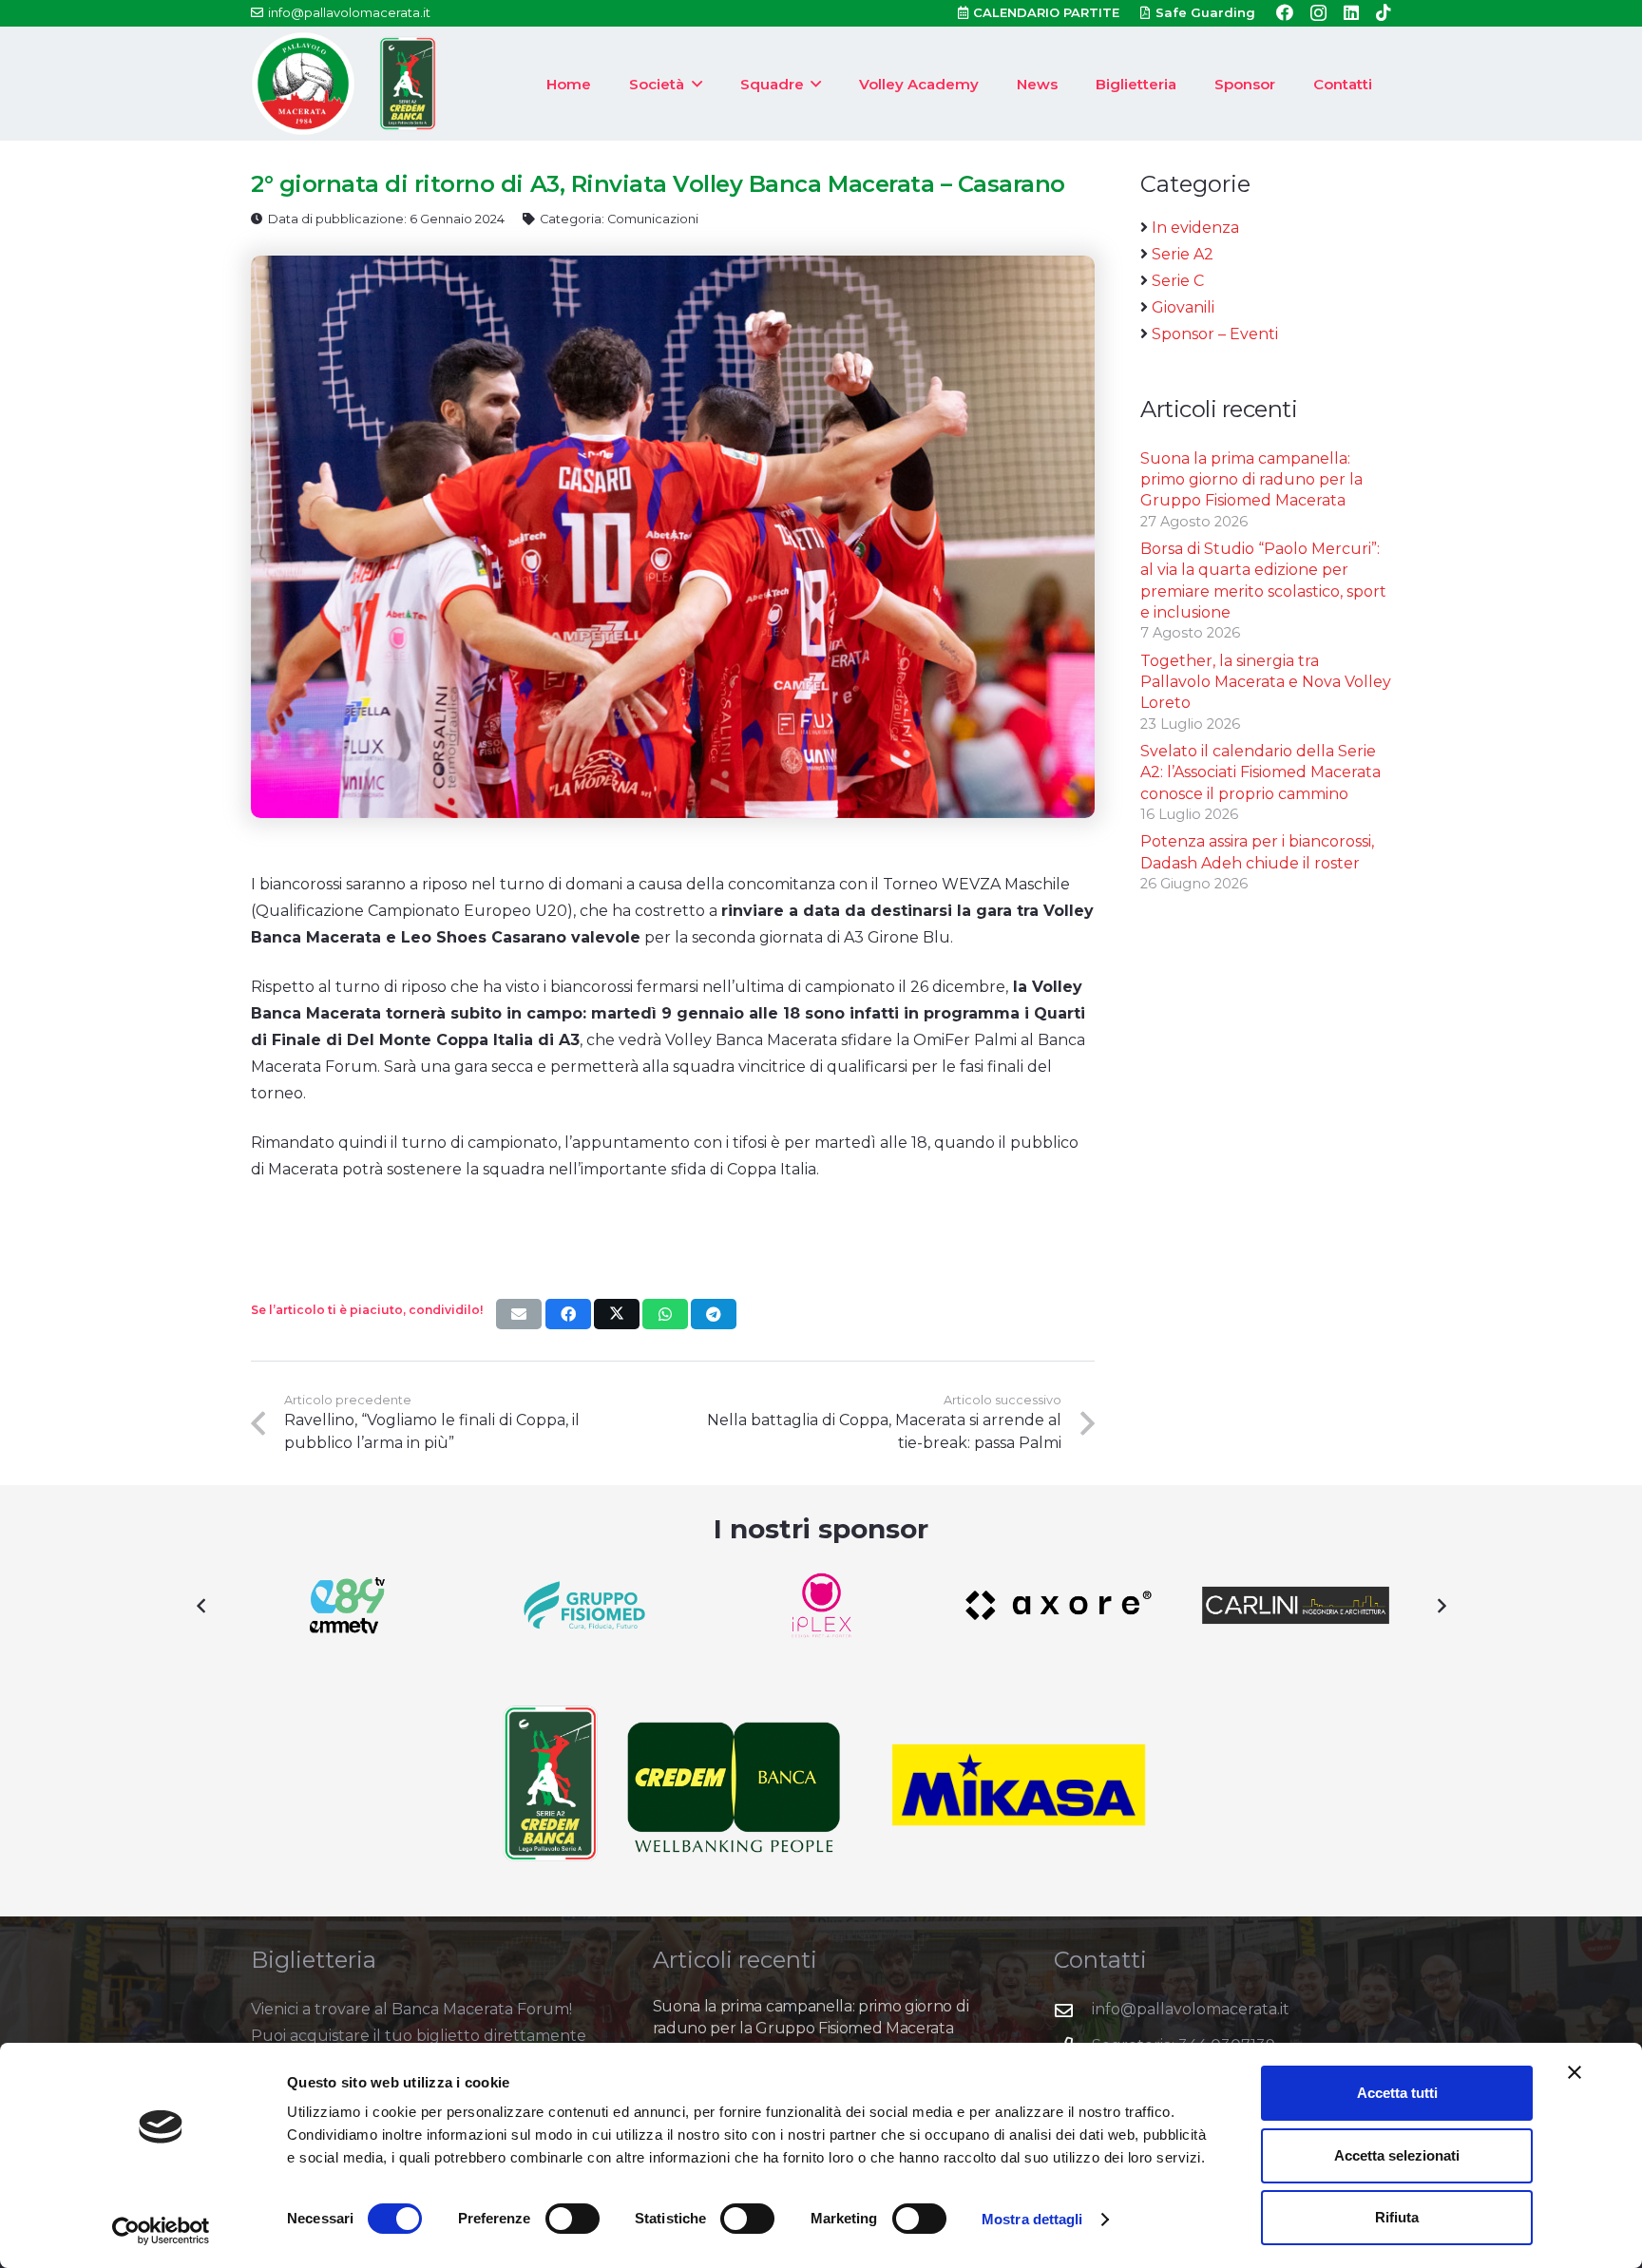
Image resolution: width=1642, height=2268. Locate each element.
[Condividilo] (568, 1314)
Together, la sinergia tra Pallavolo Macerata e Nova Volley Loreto (1266, 682)
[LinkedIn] (1351, 12)
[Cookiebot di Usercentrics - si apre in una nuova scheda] (161, 2231)
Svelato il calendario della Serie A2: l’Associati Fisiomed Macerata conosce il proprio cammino (1260, 772)
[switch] (573, 2219)
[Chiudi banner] (1575, 2072)
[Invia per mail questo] (519, 1314)
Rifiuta (1397, 2217)
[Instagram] (1318, 13)
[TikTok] (1384, 12)
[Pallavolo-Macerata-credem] (408, 84)
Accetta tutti (1397, 2093)
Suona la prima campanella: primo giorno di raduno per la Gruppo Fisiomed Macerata (1251, 480)
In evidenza (1195, 228)
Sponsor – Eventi (1215, 334)
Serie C (1178, 281)
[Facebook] (1285, 12)
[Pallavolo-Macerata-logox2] (303, 84)
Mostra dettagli (1032, 2219)
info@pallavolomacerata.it (1191, 2009)
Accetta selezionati (1397, 2155)
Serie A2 (1183, 254)
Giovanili (1183, 307)
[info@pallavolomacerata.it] (1073, 2010)
